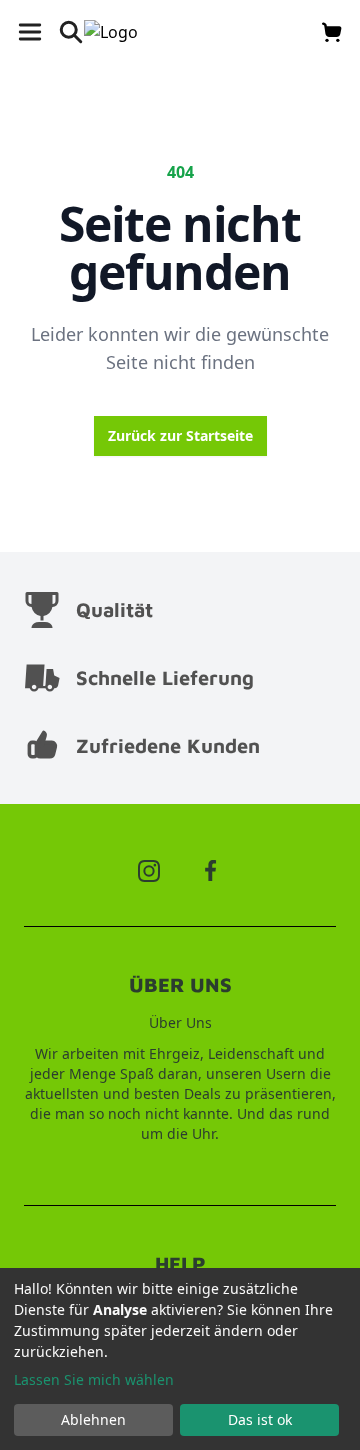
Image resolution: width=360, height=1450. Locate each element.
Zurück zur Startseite (180, 435)
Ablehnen (93, 1419)
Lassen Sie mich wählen (94, 1379)
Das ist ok (260, 1419)
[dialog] (180, 1359)
